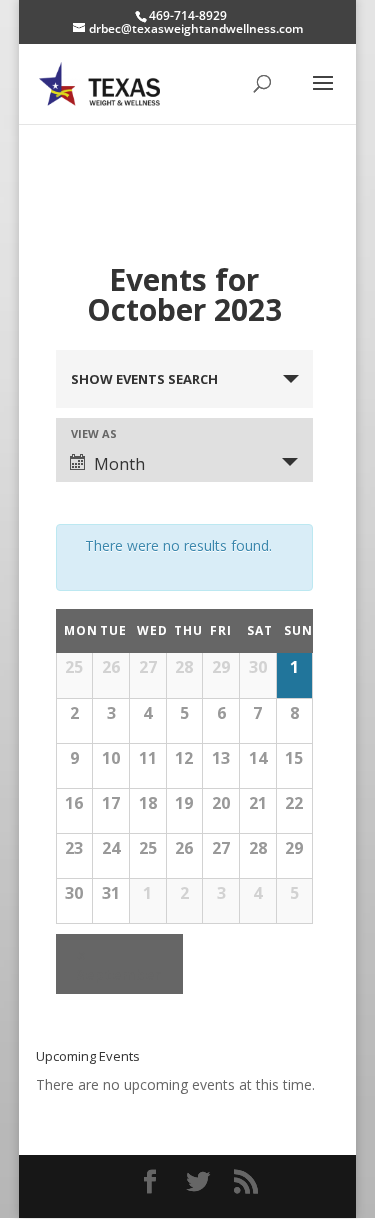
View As (94, 433)
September (118, 964)
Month (119, 464)
